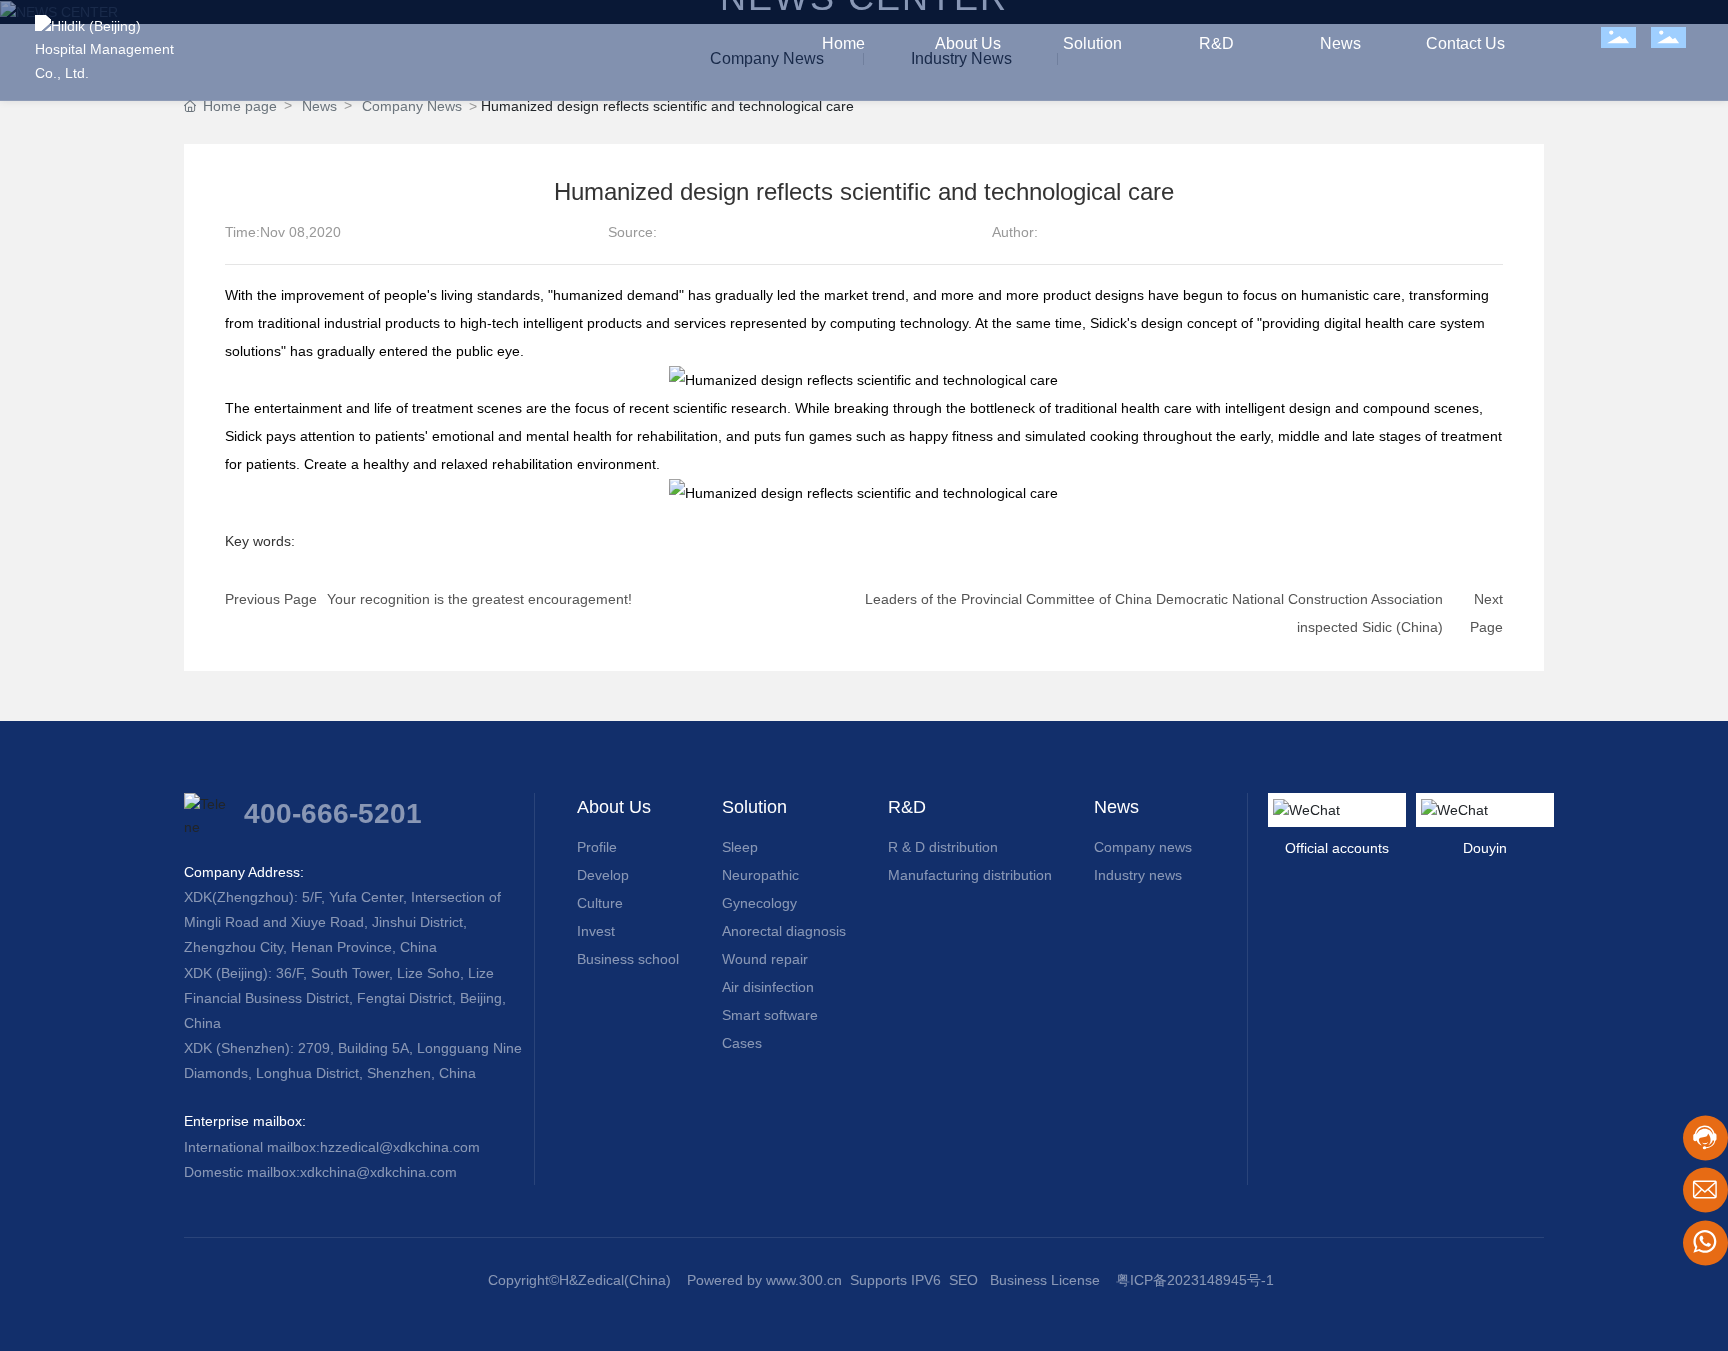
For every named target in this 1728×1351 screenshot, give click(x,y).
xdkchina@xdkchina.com (378, 1172)
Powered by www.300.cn (764, 1280)
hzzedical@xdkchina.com (400, 1147)
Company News (412, 106)
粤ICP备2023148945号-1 (1195, 1280)
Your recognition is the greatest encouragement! (479, 599)
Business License (1045, 1280)
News (319, 106)
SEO (963, 1280)
